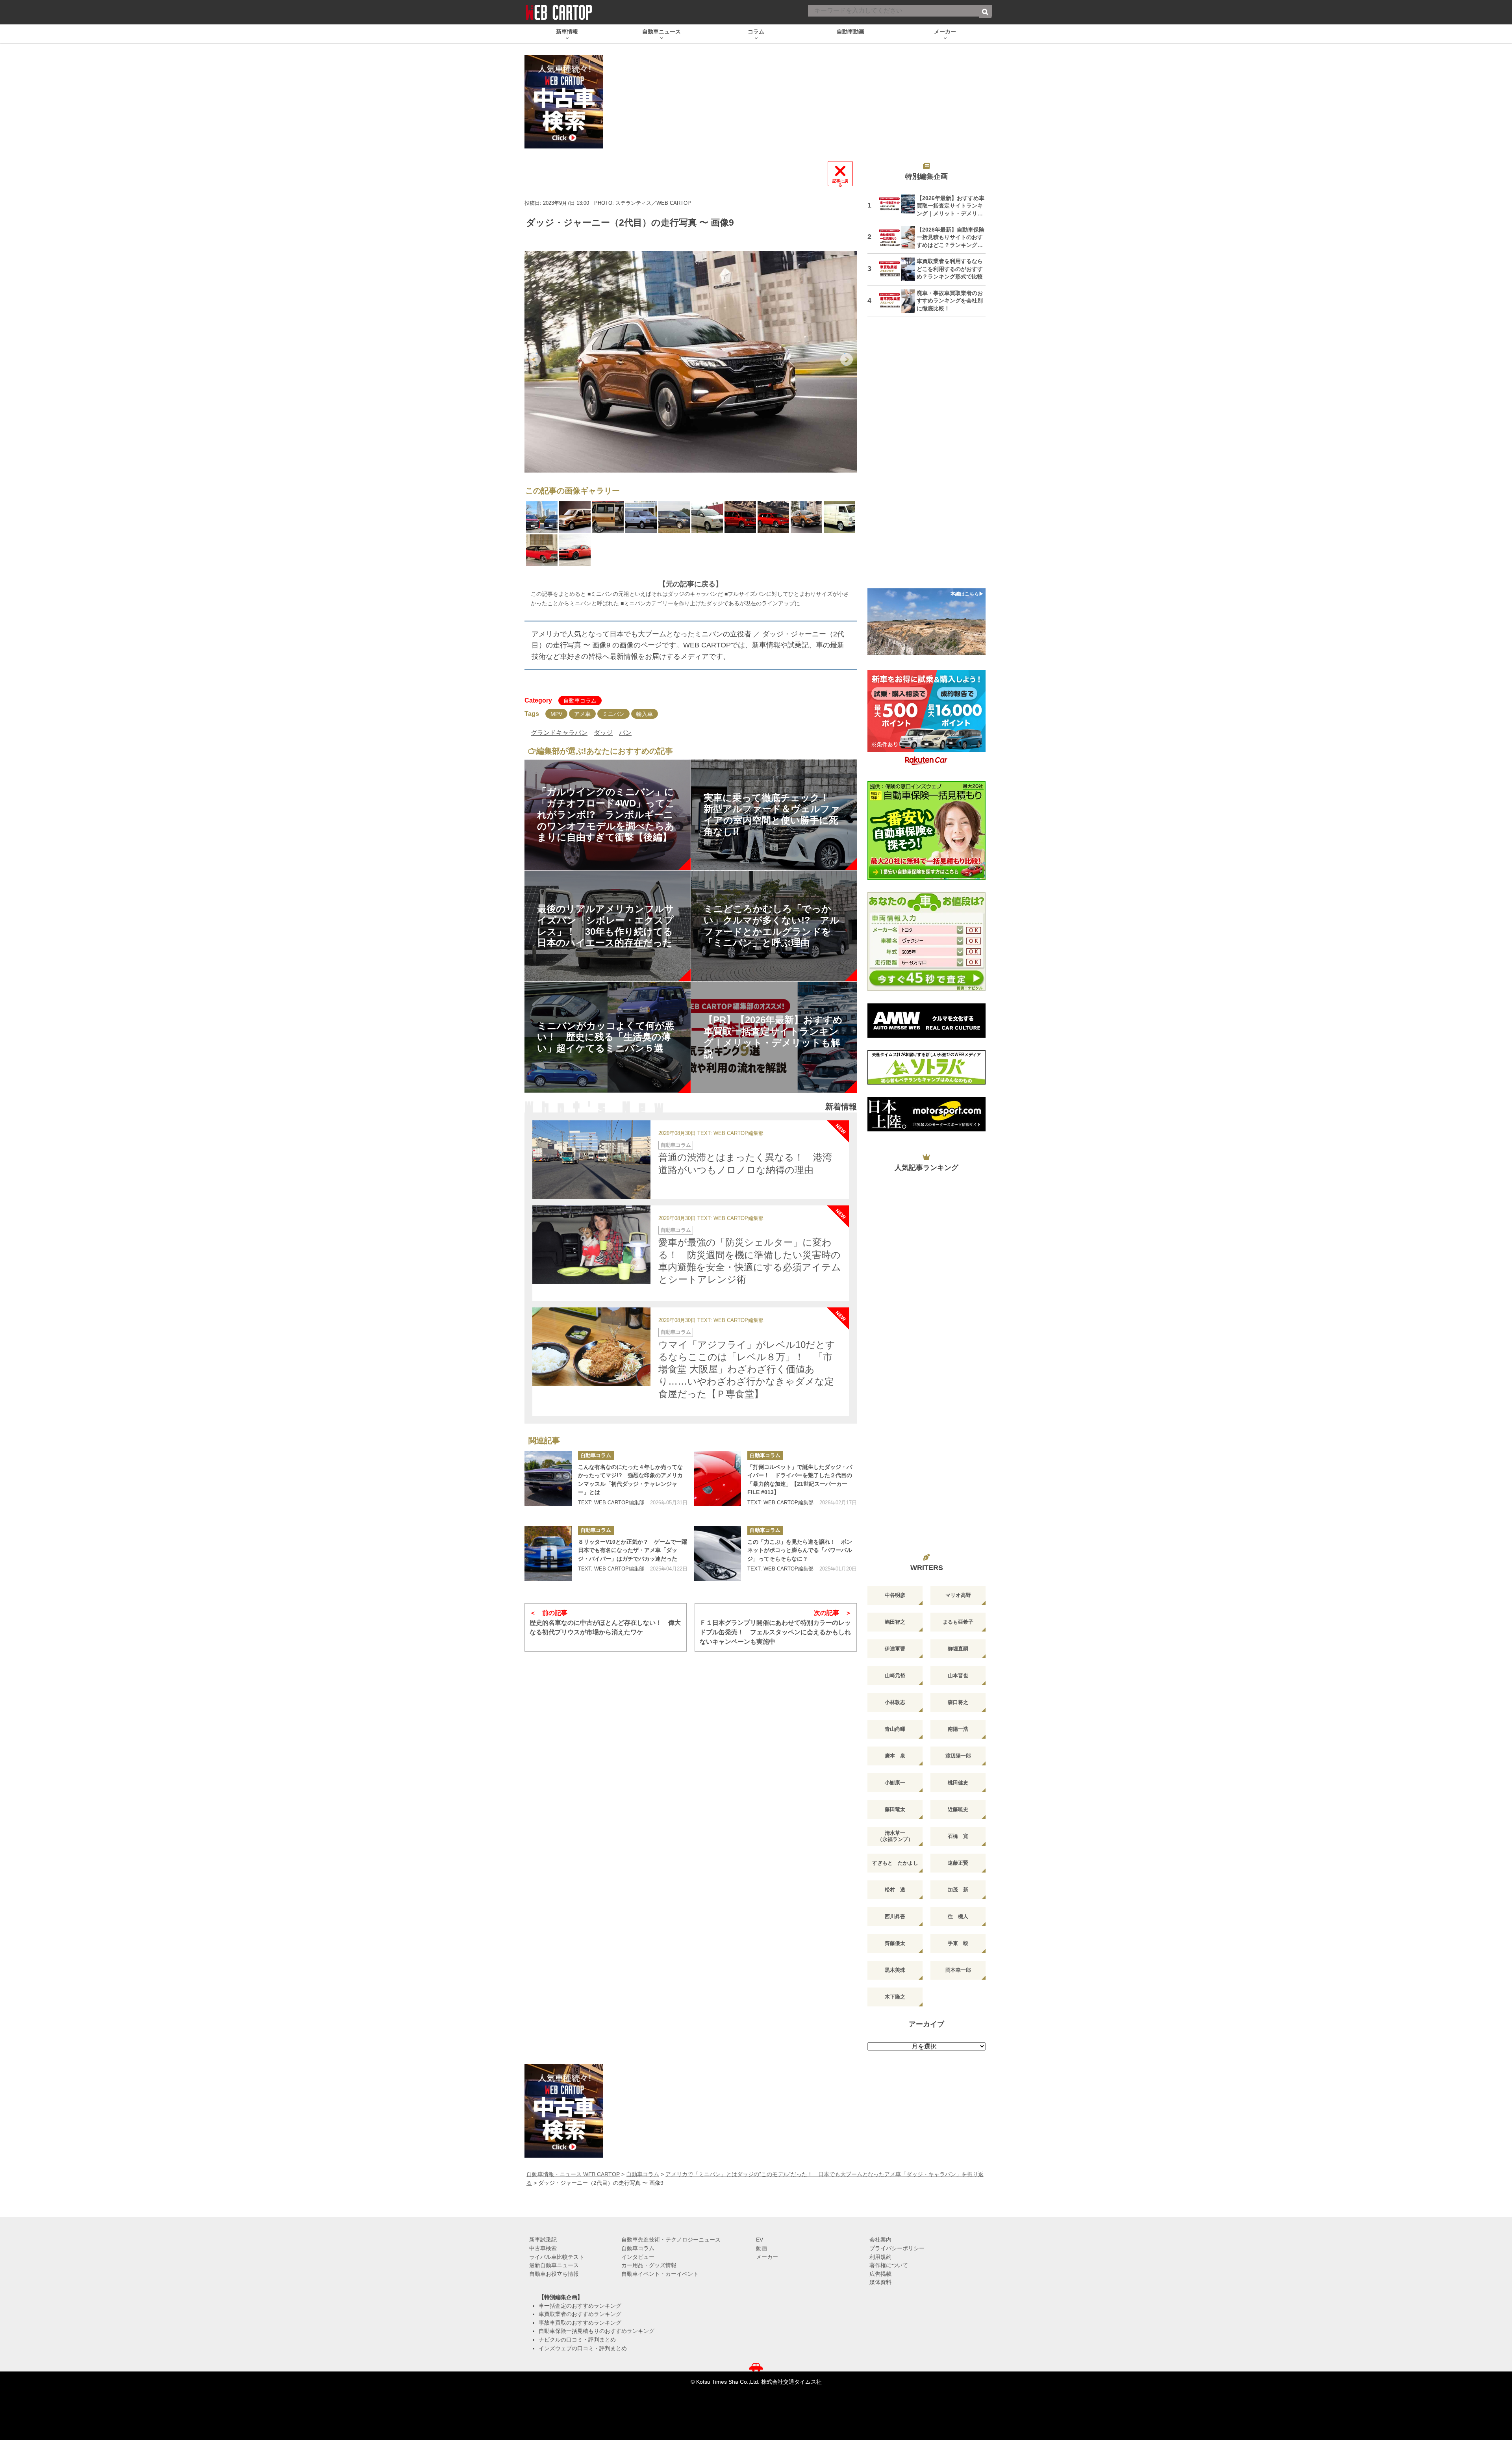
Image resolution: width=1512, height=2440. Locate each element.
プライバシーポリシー (897, 2248)
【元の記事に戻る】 (691, 584)
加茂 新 (958, 1890)
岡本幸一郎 (958, 1970)
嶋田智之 (895, 1622)
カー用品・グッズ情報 (649, 2265)
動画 (762, 2248)
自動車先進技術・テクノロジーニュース (671, 2240)
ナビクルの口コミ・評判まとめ (577, 2340)
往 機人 (958, 1916)
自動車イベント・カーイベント (660, 2274)
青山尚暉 (895, 1729)
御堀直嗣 (958, 1649)
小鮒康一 (895, 1783)
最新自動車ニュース (554, 2265)
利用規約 (880, 2257)
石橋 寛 (958, 1836)
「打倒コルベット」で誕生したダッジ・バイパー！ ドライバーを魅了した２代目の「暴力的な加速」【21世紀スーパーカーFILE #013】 (800, 1480)
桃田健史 (958, 1783)
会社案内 (880, 2240)
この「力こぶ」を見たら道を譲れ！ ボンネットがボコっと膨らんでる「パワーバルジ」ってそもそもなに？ (800, 1550)
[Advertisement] (926, 458)
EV (760, 2240)
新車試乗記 (543, 2240)
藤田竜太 (895, 1809)
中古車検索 (543, 2248)
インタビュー (638, 2257)
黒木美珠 (895, 1970)
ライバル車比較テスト (557, 2257)
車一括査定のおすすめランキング (580, 2306)
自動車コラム (580, 701)
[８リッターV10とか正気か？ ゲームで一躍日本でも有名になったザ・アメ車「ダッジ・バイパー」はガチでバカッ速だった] (548, 1554)
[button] (535, 360)
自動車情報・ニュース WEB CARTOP (573, 2174)
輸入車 (645, 714)
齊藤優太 (895, 1943)
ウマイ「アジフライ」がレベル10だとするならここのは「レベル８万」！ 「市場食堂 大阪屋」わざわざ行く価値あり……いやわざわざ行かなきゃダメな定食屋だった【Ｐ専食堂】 (747, 1369)
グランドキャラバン (559, 733)
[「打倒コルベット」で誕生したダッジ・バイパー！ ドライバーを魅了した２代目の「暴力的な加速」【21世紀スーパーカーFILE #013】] (717, 1479)
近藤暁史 (958, 1809)
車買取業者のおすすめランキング (580, 2314)
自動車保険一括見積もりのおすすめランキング (597, 2331)
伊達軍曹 (895, 1649)
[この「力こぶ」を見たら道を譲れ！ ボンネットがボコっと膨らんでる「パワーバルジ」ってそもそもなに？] (717, 1554)
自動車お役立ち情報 (554, 2274)
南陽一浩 (958, 1729)
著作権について (889, 2265)
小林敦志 (895, 1702)
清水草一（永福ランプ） (895, 1836)
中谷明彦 (895, 1595)
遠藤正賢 (958, 1863)
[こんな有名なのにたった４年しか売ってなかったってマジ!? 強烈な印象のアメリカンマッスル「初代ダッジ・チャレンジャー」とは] (548, 1479)
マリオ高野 (958, 1595)
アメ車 (582, 714)
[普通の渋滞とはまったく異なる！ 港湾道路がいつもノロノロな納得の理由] (591, 1160)
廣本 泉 (895, 1756)
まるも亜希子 (958, 1622)
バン (625, 733)
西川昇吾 (895, 1916)
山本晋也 (958, 1675)
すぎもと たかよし (895, 1863)
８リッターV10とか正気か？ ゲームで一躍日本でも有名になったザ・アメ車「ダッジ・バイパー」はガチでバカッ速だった (633, 1550)
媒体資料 (880, 2282)
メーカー (767, 2257)
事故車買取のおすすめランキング (580, 2323)
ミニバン (613, 714)
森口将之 (958, 1702)
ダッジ (603, 733)
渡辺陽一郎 (958, 1756)
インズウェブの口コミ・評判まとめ (583, 2348)
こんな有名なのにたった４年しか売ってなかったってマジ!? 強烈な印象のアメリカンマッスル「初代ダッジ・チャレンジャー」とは (630, 1480)
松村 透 (895, 1890)
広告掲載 (880, 2274)
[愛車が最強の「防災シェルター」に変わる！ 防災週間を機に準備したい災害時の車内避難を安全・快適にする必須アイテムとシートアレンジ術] (591, 1245)
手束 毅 (958, 1943)
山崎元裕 (895, 1675)
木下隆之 (895, 1997)
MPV (556, 714)
